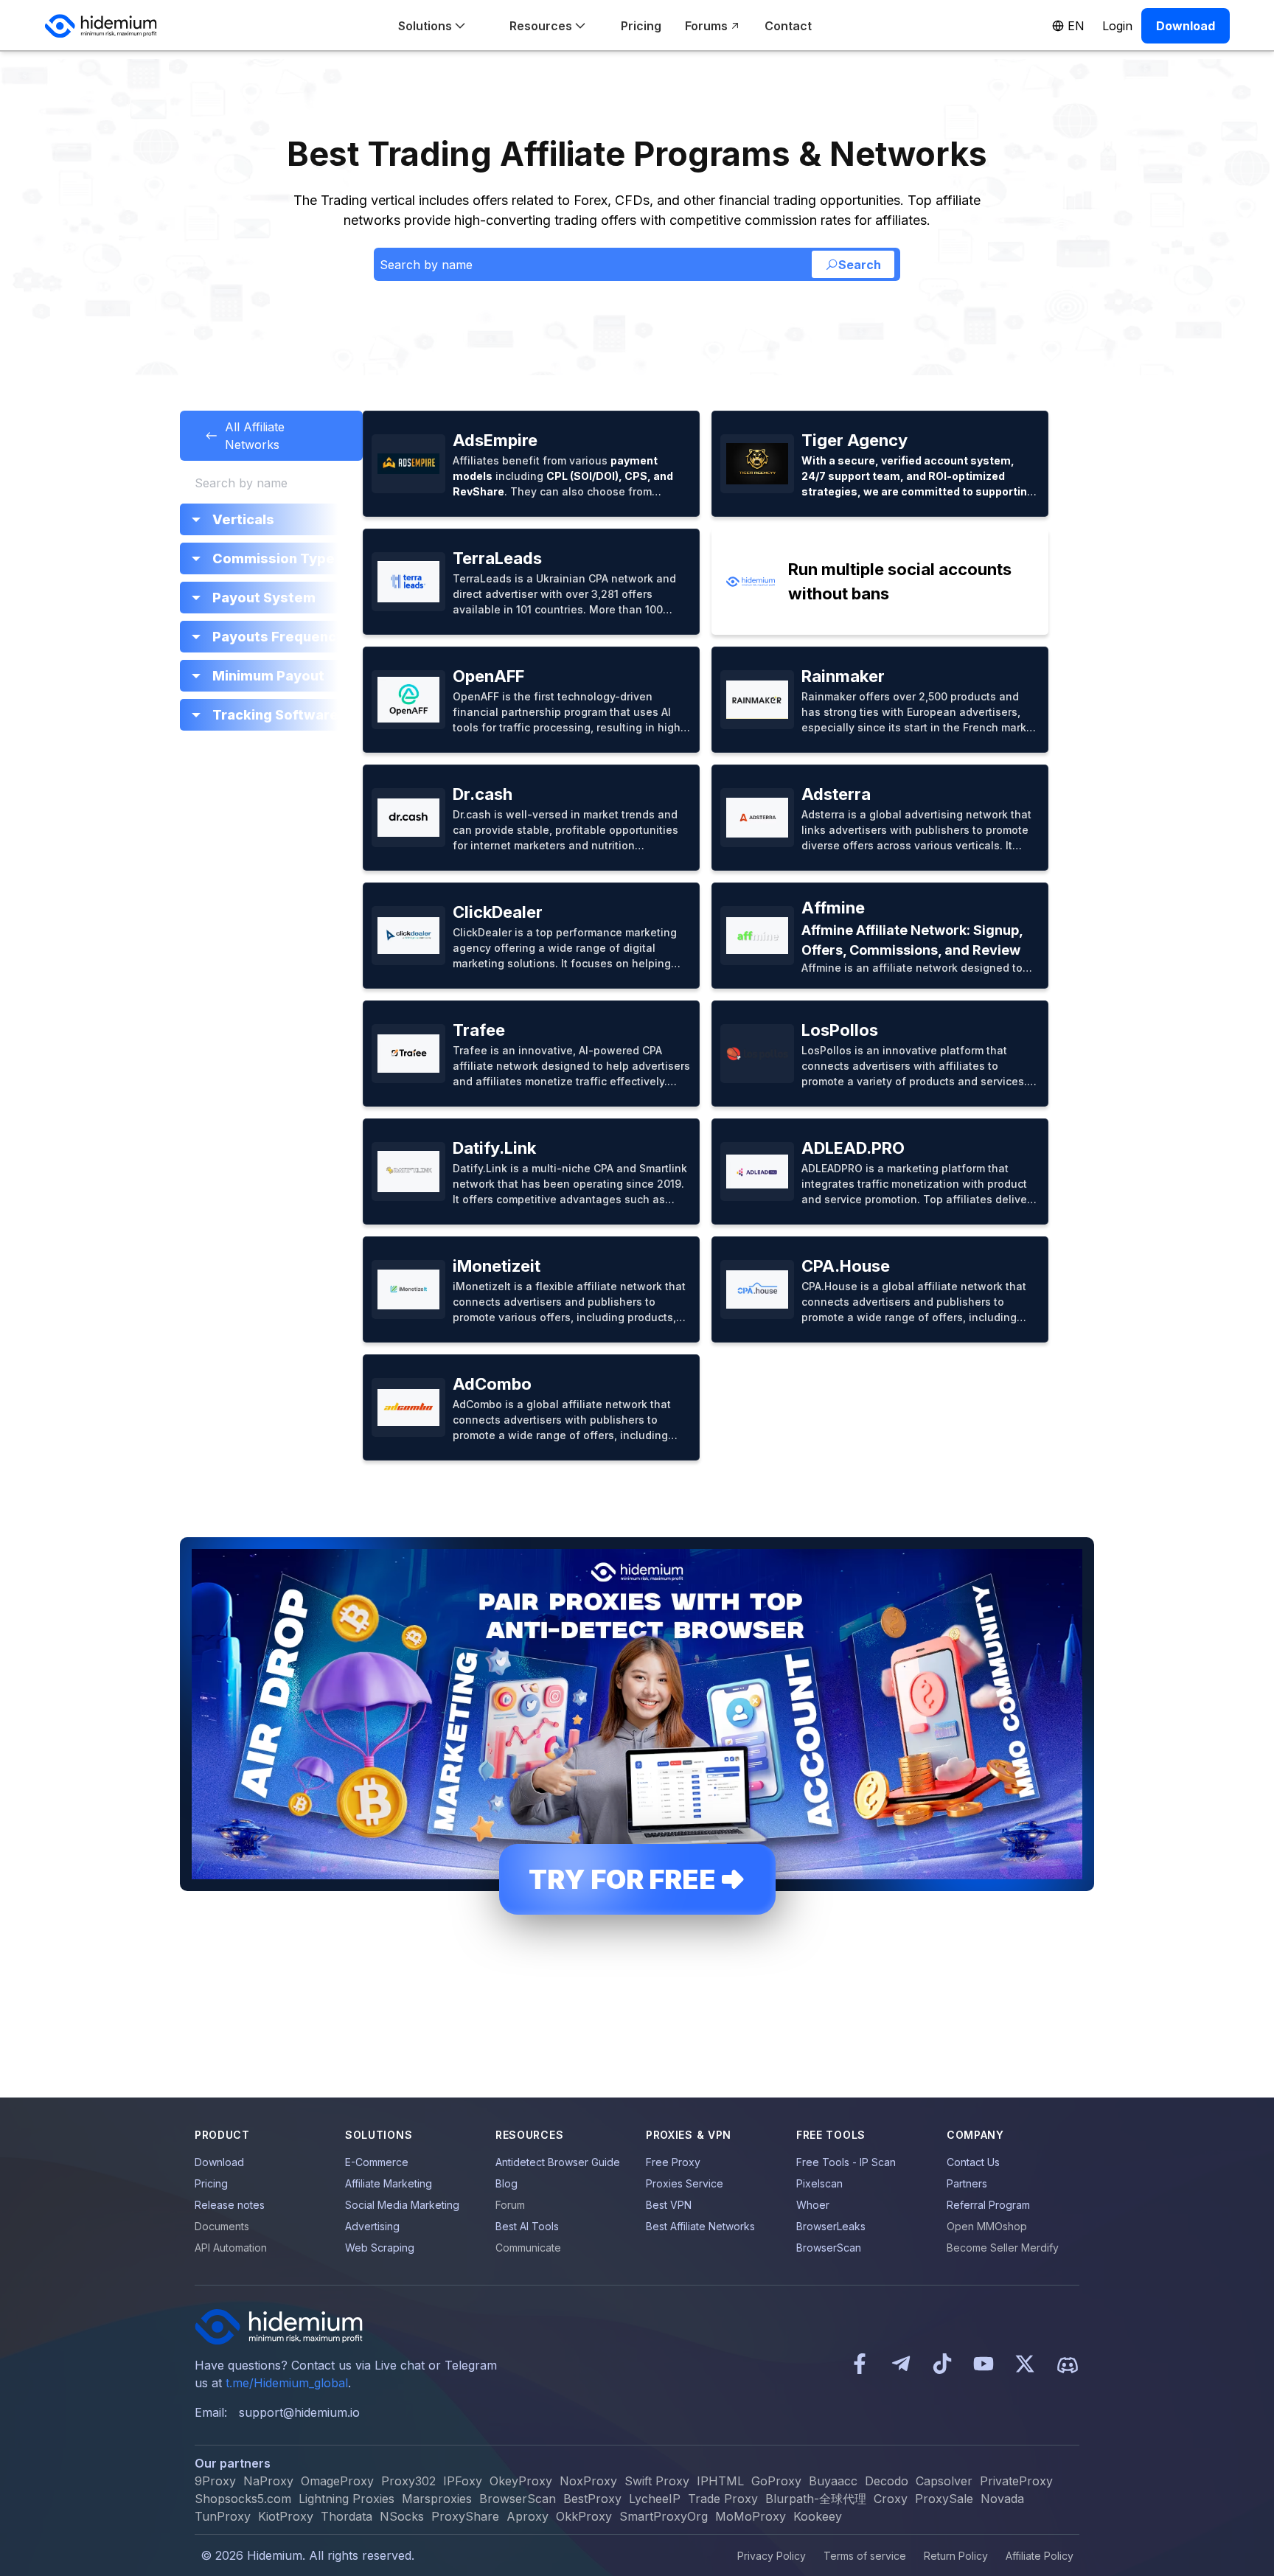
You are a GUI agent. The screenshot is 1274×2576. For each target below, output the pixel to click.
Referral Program (988, 2205)
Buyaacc (833, 2481)
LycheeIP (655, 2499)
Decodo (887, 2481)
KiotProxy (286, 2516)
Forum (510, 2205)
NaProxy (268, 2481)
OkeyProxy (521, 2481)
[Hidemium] (101, 26)
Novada (1002, 2499)
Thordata (347, 2516)
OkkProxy (584, 2516)
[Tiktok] (942, 2365)
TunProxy (223, 2516)
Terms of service (865, 2556)
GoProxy (776, 2481)
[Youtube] (984, 2365)
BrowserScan (829, 2248)
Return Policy (956, 2556)
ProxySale (944, 2499)
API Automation (231, 2248)
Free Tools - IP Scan (846, 2162)
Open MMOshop (987, 2226)
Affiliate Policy (1040, 2556)
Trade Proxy (723, 2499)
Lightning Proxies (347, 2499)
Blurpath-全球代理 (816, 2499)
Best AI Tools (527, 2226)
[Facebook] (860, 2365)
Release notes (230, 2205)
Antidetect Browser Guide (558, 2162)
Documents (222, 2226)
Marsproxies (437, 2499)
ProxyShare (465, 2516)
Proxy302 (408, 2481)
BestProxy (592, 2499)
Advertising (372, 2226)
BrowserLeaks (831, 2226)
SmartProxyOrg (664, 2516)
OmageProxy (337, 2481)
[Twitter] (1025, 2365)
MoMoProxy (751, 2516)
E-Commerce (377, 2162)
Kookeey (818, 2516)
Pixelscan (819, 2183)
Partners (967, 2183)
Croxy (891, 2499)
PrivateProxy (1016, 2481)
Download (219, 2162)
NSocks (402, 2516)
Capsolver (944, 2481)
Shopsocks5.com (243, 2499)
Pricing (211, 2183)
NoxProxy (588, 2481)
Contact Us (973, 2162)
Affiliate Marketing (389, 2183)
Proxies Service (685, 2183)
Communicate (528, 2248)
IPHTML (720, 2481)
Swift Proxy (657, 2481)
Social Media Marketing (402, 2205)
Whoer (813, 2205)
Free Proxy (673, 2162)
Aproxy (528, 2516)
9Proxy (215, 2481)
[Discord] (1068, 2365)
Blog (507, 2183)
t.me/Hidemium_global (287, 2383)
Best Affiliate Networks (700, 2226)
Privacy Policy (772, 2556)
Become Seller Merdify (1003, 2248)
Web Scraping (380, 2248)
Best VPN (669, 2205)
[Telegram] (901, 2365)
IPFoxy (463, 2481)
